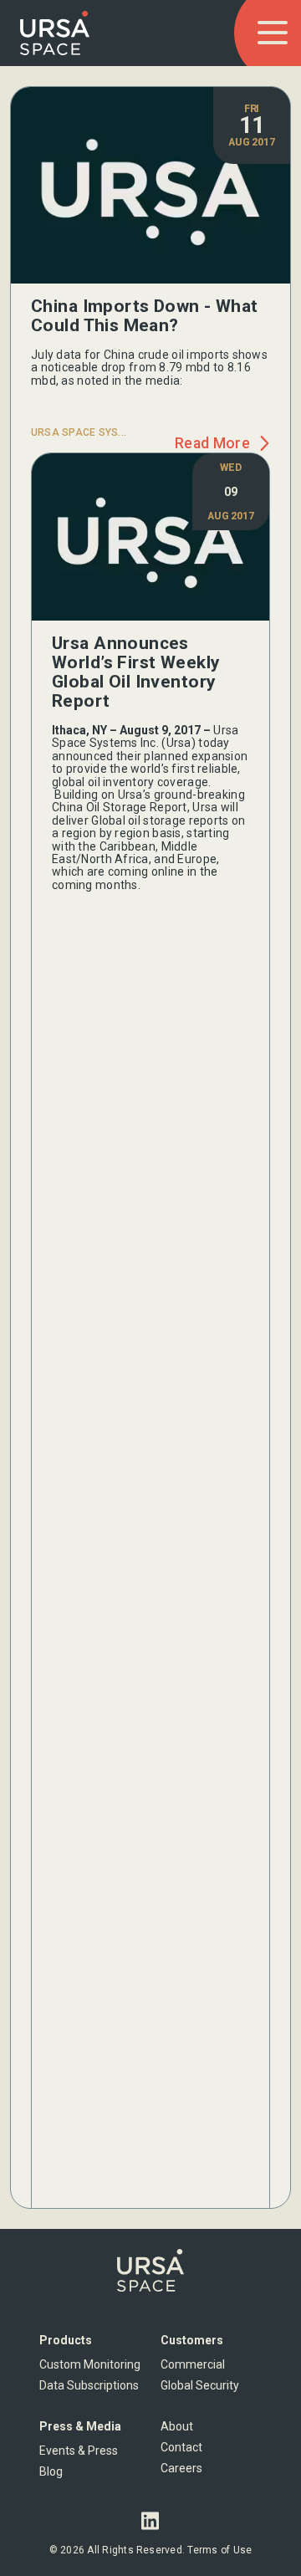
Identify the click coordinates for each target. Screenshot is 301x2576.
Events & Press (79, 2451)
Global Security (200, 2385)
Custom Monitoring (90, 2364)
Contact (181, 2447)
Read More (212, 444)
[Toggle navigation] (273, 33)
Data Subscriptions (89, 2385)
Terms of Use (219, 2550)
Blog (51, 2471)
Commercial (193, 2364)
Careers (181, 2468)
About (177, 2426)
